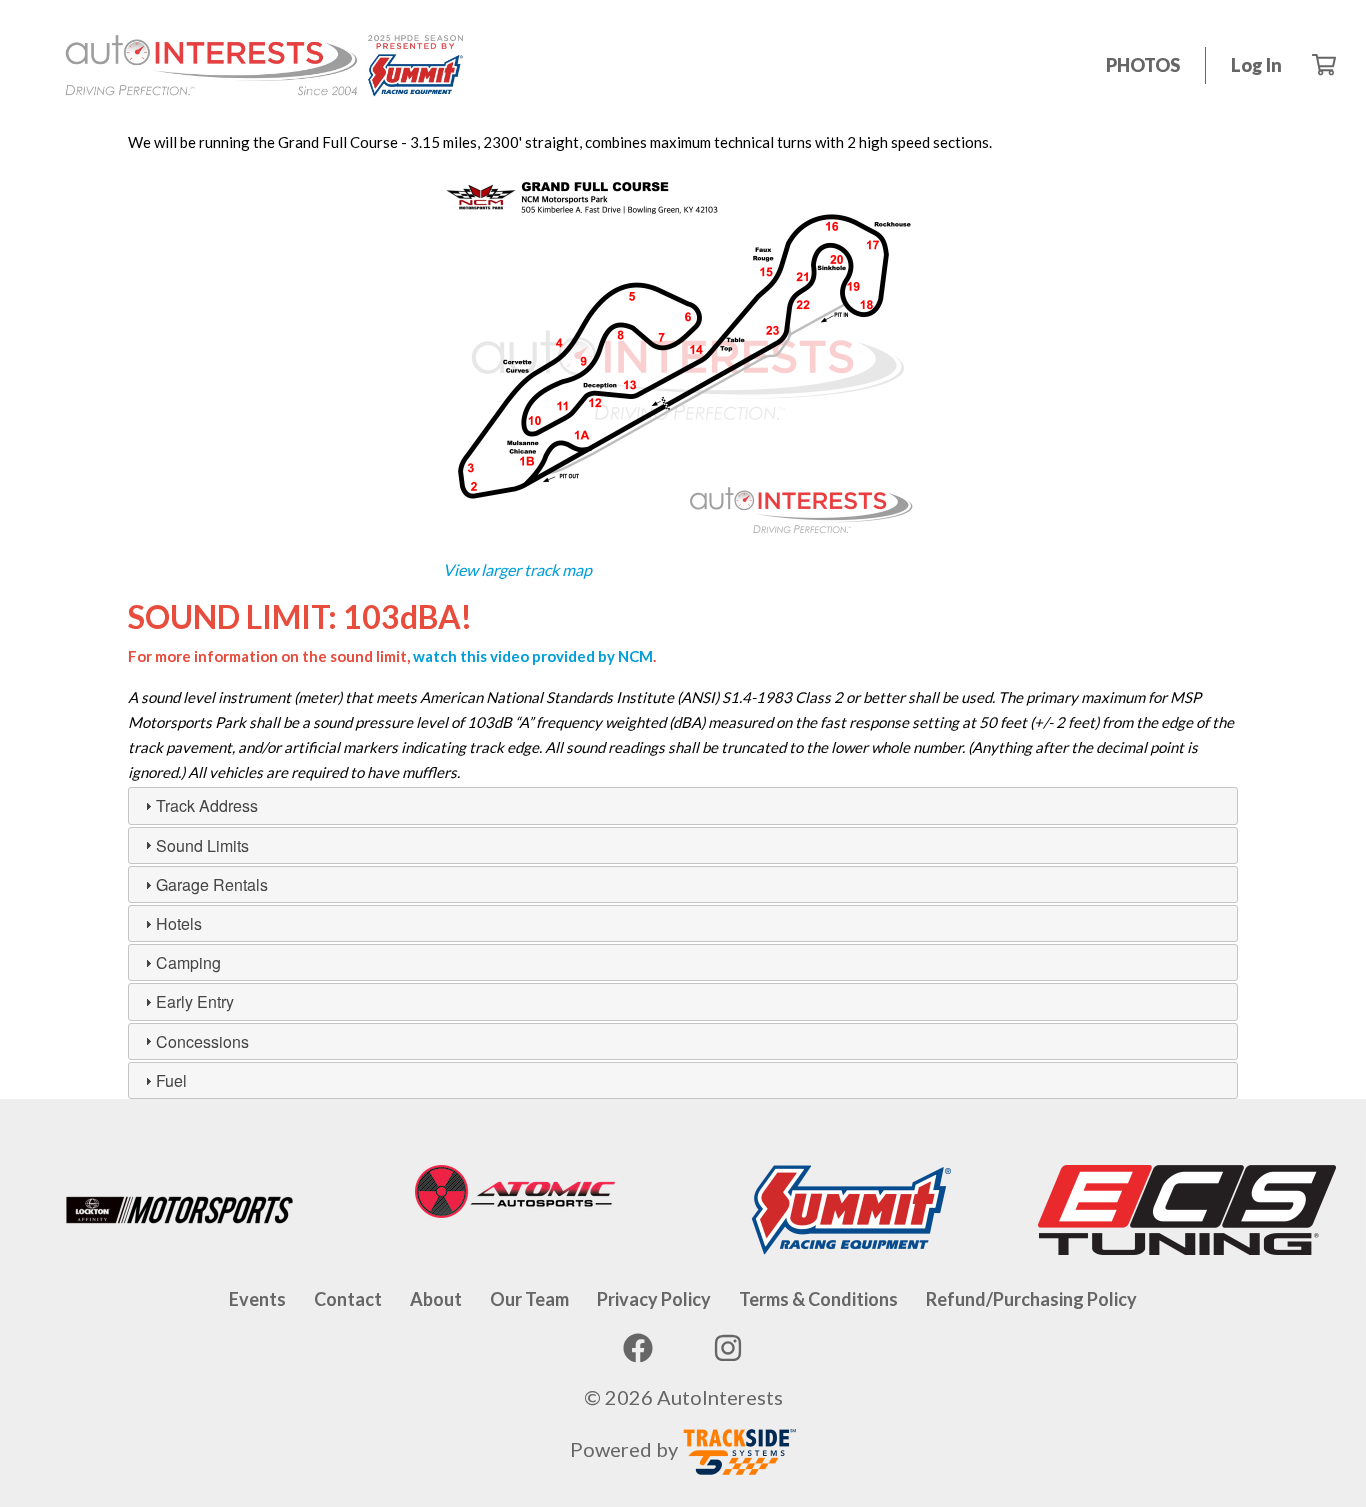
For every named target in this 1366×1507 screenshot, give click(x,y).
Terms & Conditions (818, 1299)
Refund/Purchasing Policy (1031, 1299)
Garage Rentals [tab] (212, 884)
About (436, 1299)
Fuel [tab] (171, 1080)
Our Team (529, 1299)
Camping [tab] (188, 962)
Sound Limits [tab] (202, 845)
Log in (1256, 65)
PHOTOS (1143, 65)
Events (257, 1299)
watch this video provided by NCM (533, 656)
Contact (348, 1299)
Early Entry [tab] (195, 1001)
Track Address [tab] (207, 805)
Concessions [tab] (202, 1041)
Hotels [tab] (179, 923)
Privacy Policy (654, 1299)
